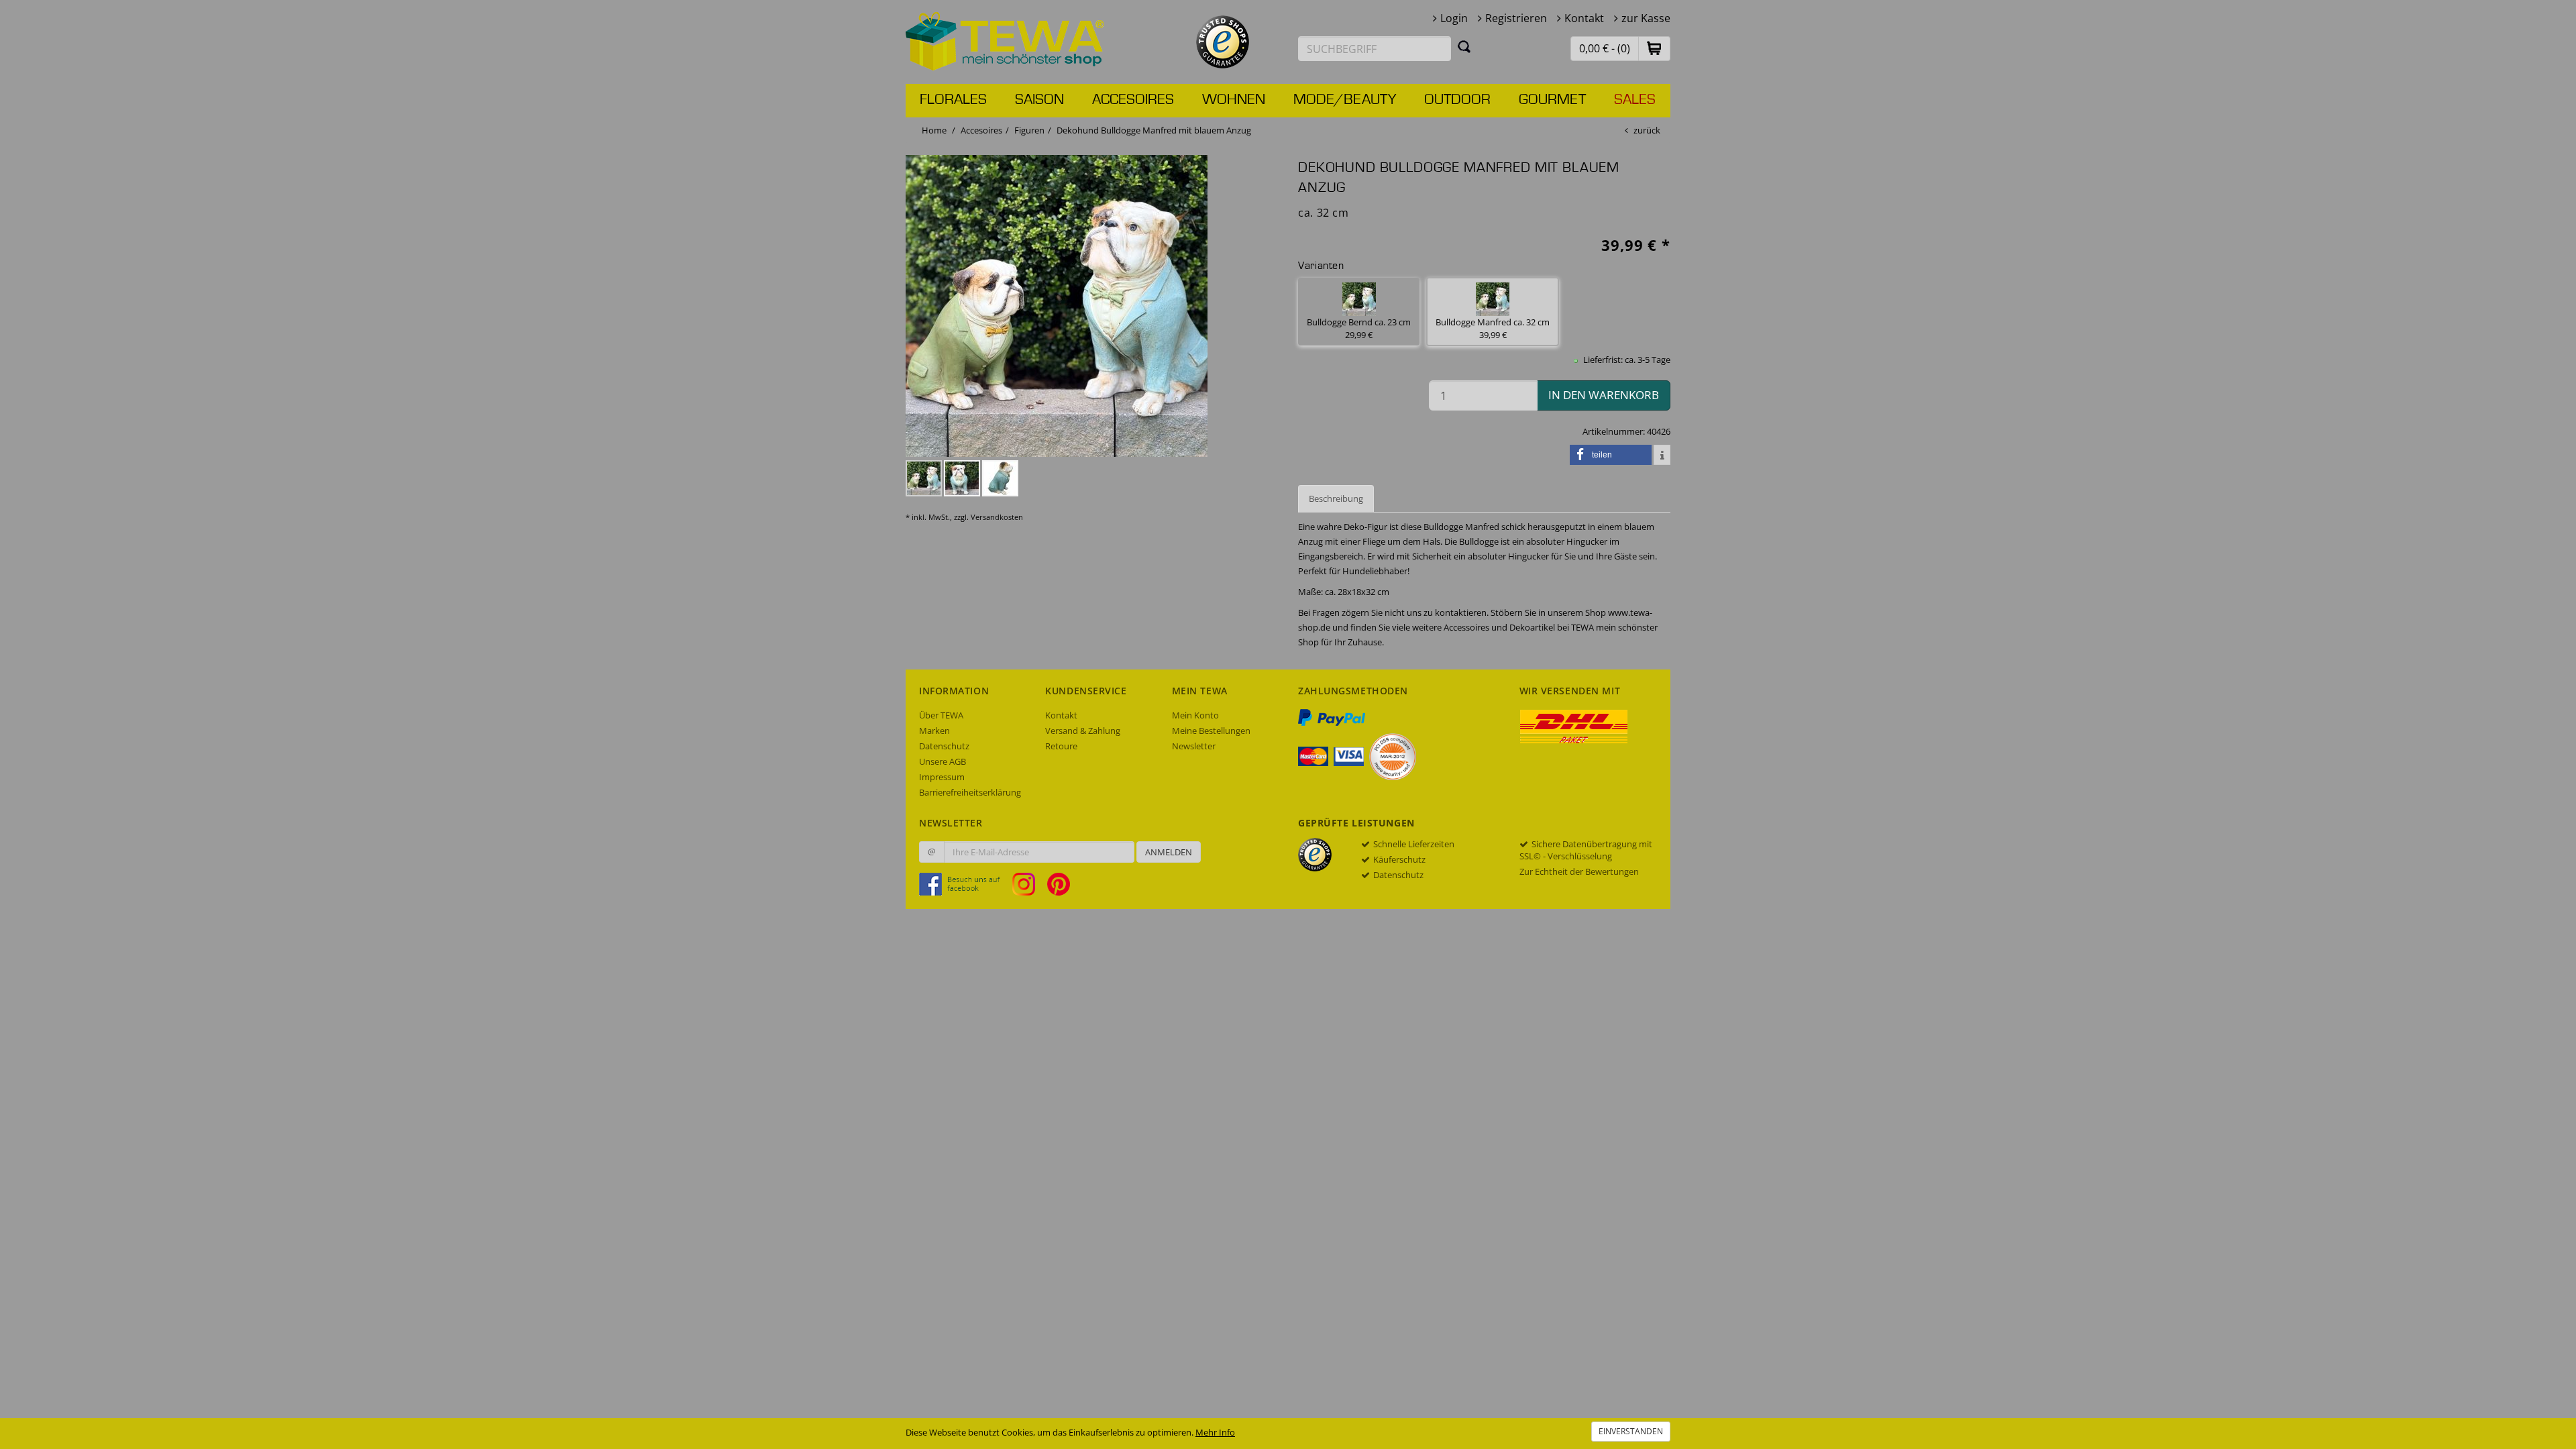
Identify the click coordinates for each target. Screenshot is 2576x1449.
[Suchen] (1464, 46)
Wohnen (1234, 100)
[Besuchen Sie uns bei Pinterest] (1059, 883)
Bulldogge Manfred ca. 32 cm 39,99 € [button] (1493, 328)
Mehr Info (1215, 1432)
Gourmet (1552, 100)
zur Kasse (1646, 18)
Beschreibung (1336, 498)
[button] (1654, 48)
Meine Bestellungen (1211, 731)
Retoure (1061, 746)
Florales (953, 100)
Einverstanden (1631, 1431)
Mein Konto (1195, 715)
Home (934, 130)
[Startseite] (1005, 40)
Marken (934, 731)
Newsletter (1194, 746)
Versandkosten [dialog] (997, 517)
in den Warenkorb (1604, 395)
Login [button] (1454, 18)
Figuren (1029, 130)
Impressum (942, 777)
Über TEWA (941, 715)
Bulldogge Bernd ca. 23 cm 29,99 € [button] (1359, 328)
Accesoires (1133, 100)
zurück (1647, 130)
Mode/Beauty (1345, 100)
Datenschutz (944, 746)
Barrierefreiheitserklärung (970, 792)
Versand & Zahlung (1083, 731)
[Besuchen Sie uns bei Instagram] (1029, 883)
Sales (1635, 100)
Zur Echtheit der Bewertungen (1579, 871)
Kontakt (1584, 18)
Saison (1039, 100)
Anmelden (1169, 852)
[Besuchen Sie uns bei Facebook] (965, 883)
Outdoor (1457, 100)
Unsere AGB (943, 761)
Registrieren (1516, 18)
